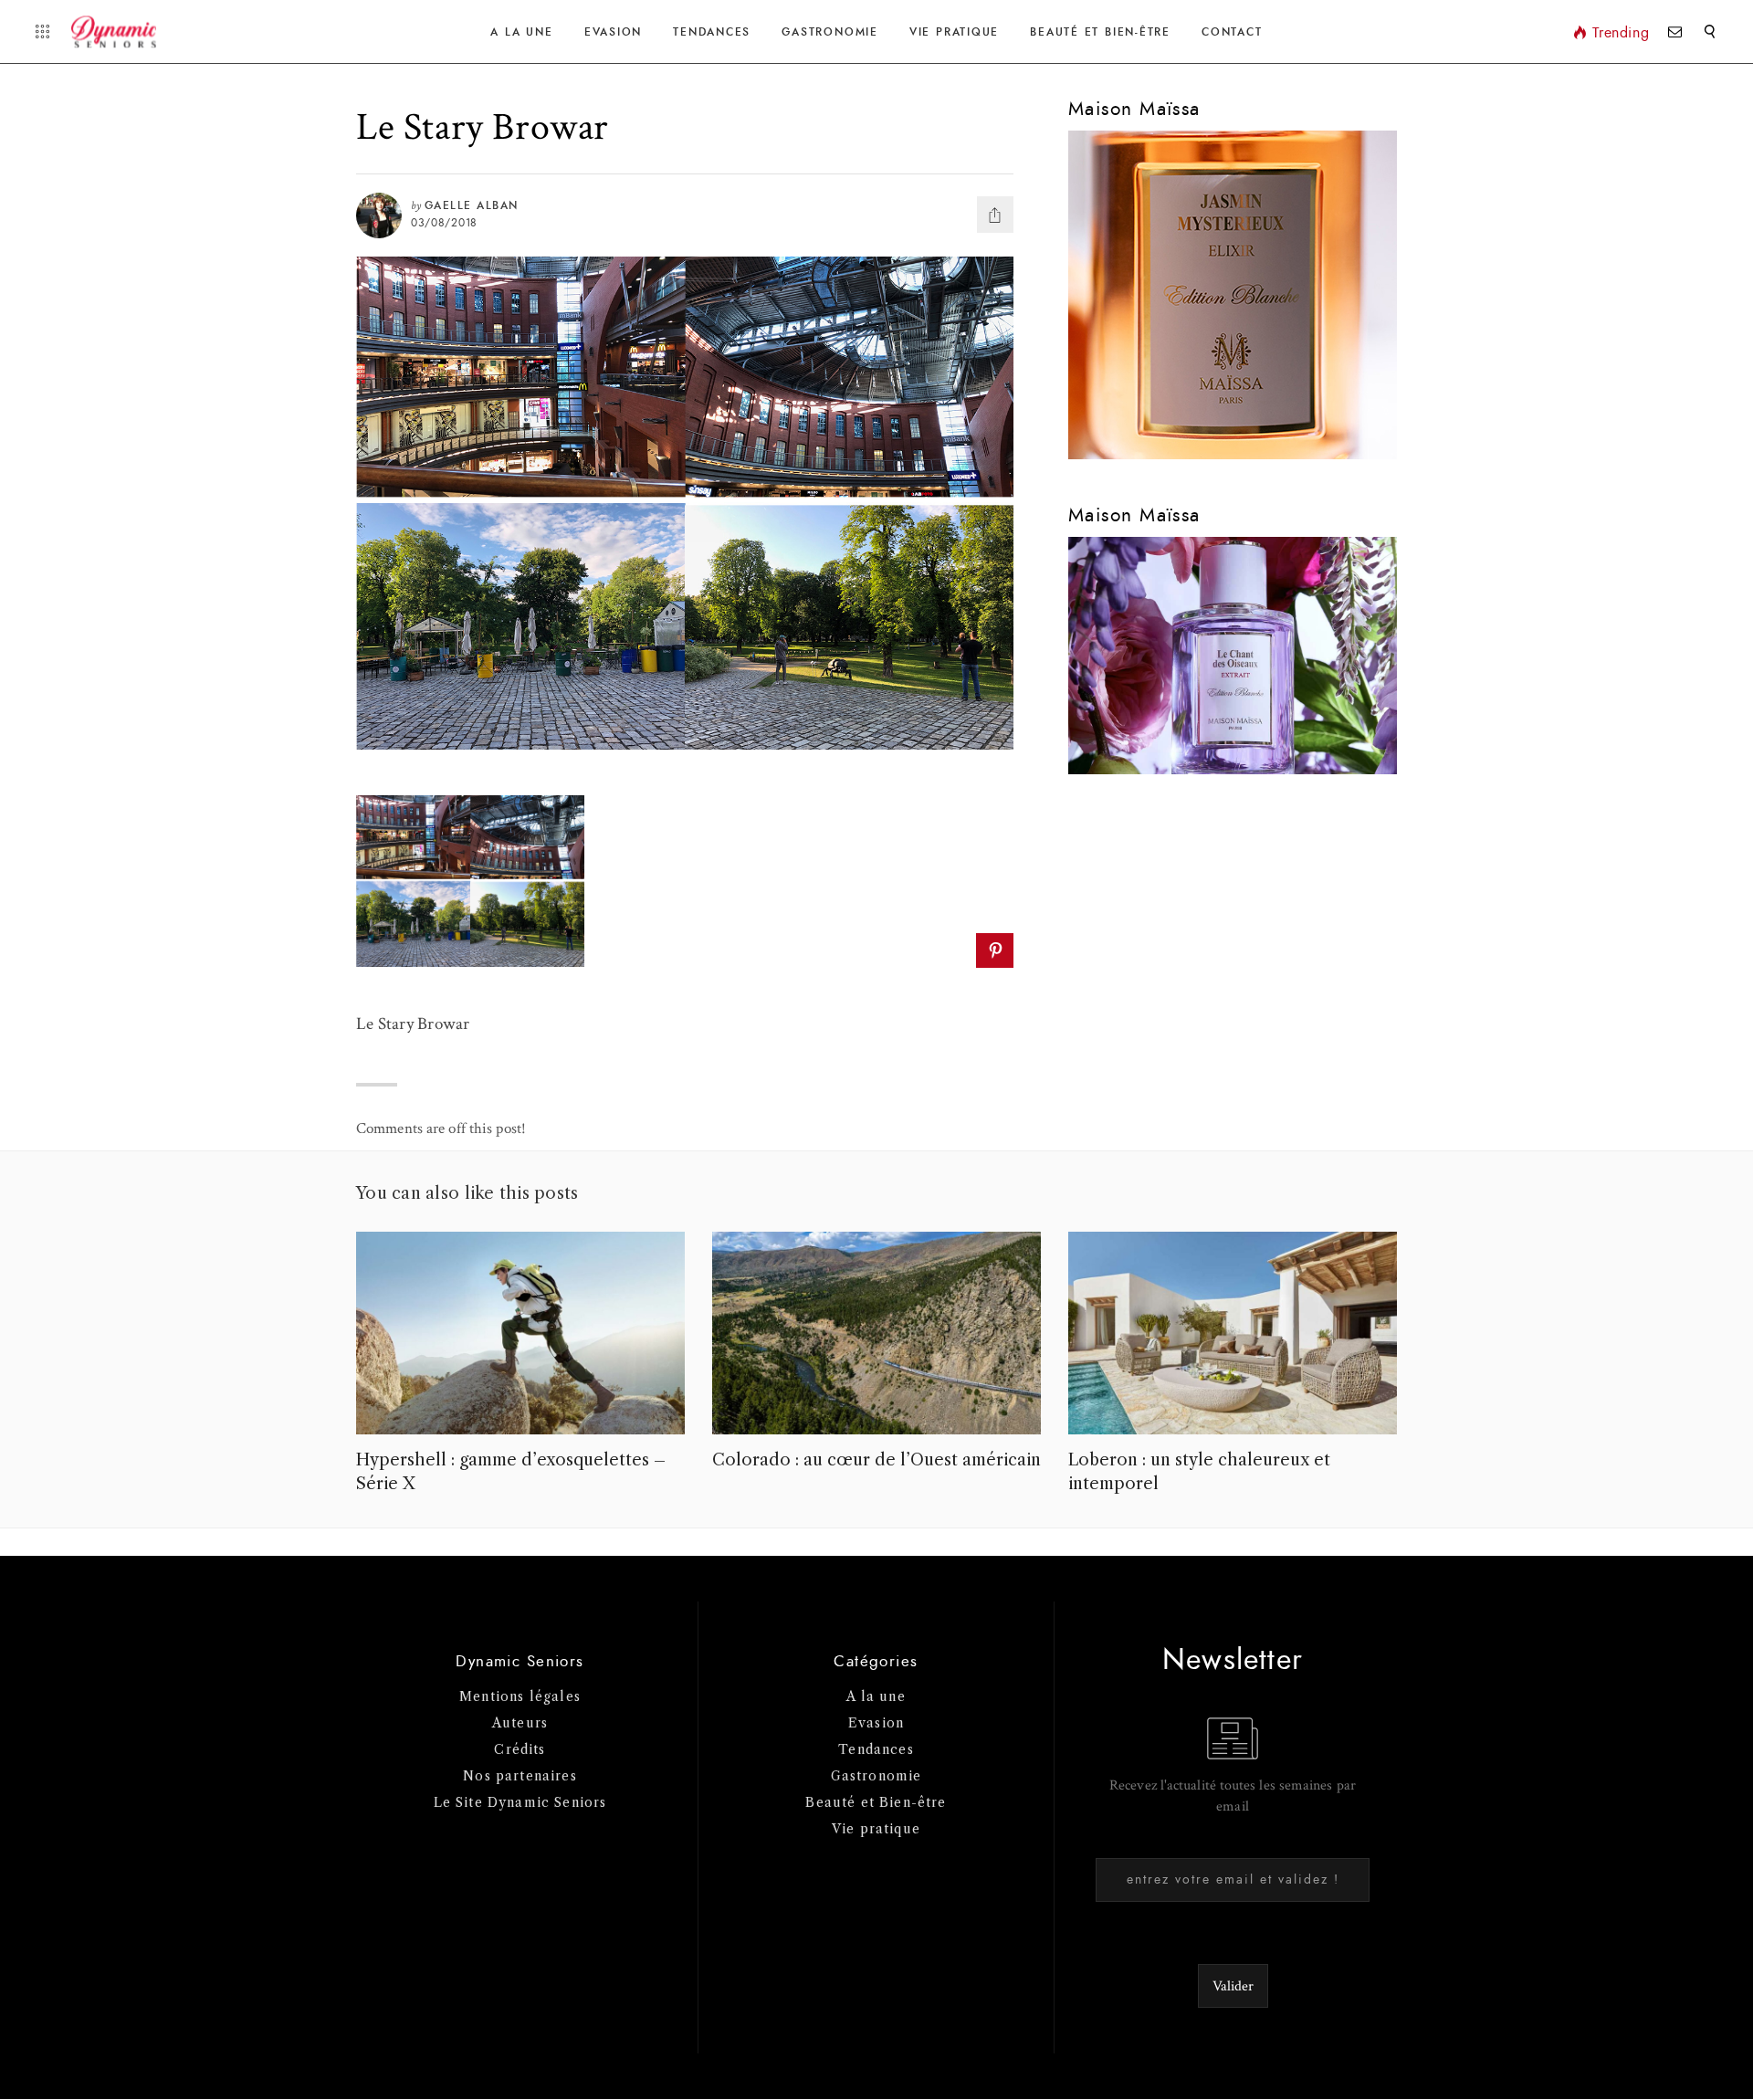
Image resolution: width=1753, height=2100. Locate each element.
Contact (1232, 32)
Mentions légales (520, 1696)
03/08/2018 (444, 223)
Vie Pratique (954, 32)
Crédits (520, 1749)
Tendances (712, 32)
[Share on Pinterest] (995, 950)
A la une (521, 32)
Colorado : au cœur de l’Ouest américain (876, 1460)
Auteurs (520, 1723)
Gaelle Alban (472, 205)
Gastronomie (829, 32)
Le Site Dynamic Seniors (520, 1802)
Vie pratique (876, 1829)
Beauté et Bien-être (1100, 32)
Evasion (613, 32)
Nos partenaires (520, 1776)
